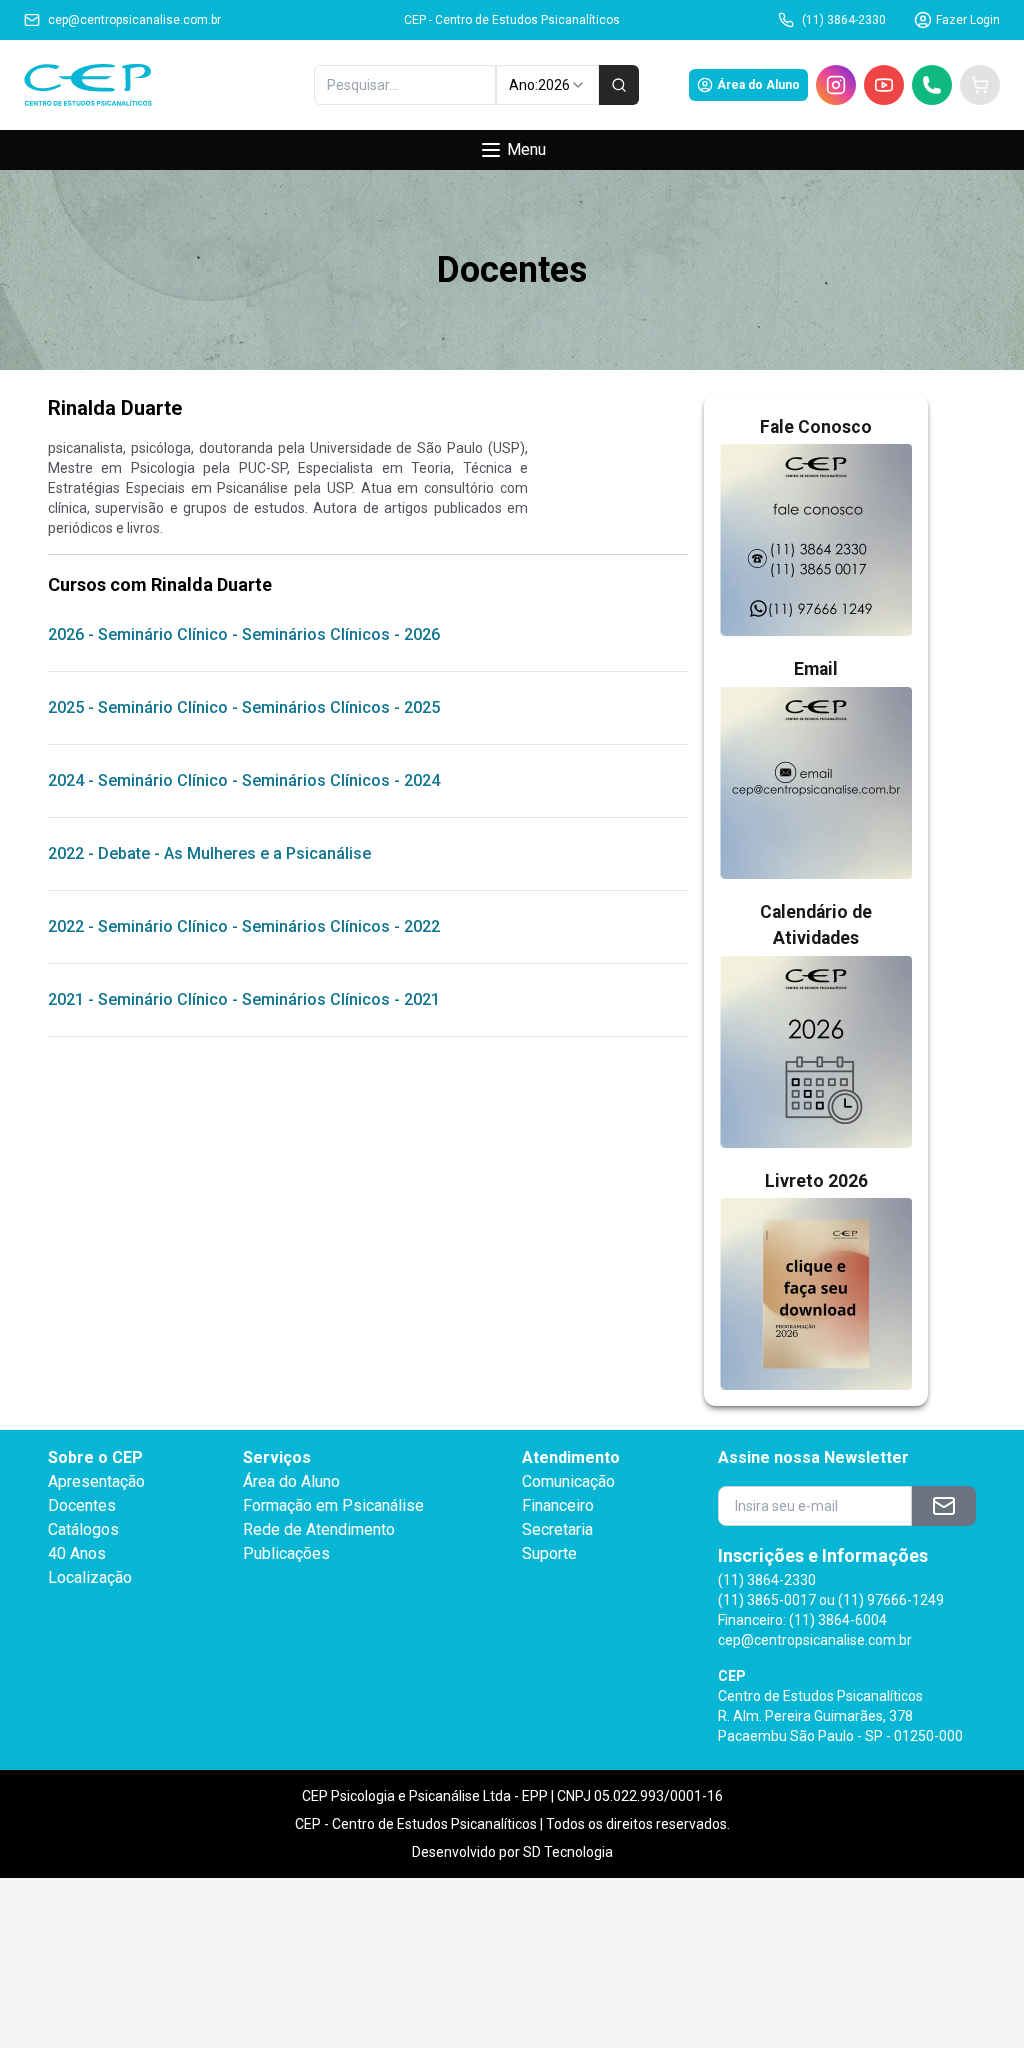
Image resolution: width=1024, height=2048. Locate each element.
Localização (90, 1577)
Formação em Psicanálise (333, 1505)
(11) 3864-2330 (844, 20)
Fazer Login (968, 20)
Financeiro (558, 1505)
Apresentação (96, 1481)
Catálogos (83, 1529)
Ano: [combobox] (539, 85)
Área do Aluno (758, 85)
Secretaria (557, 1529)
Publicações (286, 1553)
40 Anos (77, 1553)
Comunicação (568, 1481)
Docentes (82, 1505)
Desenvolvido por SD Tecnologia (512, 1852)
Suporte (549, 1553)
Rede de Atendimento (319, 1529)
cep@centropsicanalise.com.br (134, 20)
